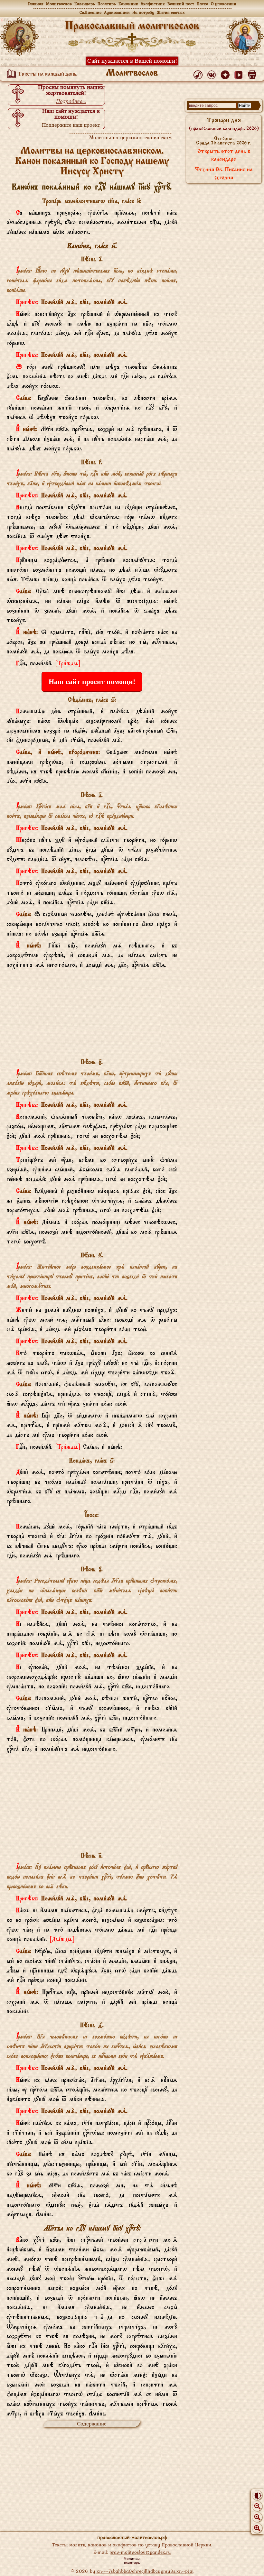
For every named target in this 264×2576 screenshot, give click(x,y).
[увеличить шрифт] (257, 2528)
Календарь (85, 4)
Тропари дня (224, 124)
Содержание (92, 2424)
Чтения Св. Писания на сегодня (224, 174)
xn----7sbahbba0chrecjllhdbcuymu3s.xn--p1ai (145, 2571)
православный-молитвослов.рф (132, 2537)
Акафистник (153, 4)
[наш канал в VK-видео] (240, 73)
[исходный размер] (257, 2517)
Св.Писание (90, 12)
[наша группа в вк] (213, 73)
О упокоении (224, 4)
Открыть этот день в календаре (224, 156)
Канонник (128, 4)
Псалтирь (107, 4)
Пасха (203, 4)
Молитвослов (59, 4)
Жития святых (171, 12)
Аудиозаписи (117, 12)
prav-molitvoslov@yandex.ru (140, 2552)
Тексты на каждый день (47, 74)
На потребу (143, 12)
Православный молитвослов (132, 26)
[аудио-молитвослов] (199, 73)
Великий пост (181, 4)
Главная (36, 4)
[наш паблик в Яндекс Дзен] (226, 73)
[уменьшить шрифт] (257, 2506)
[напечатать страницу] (253, 73)
